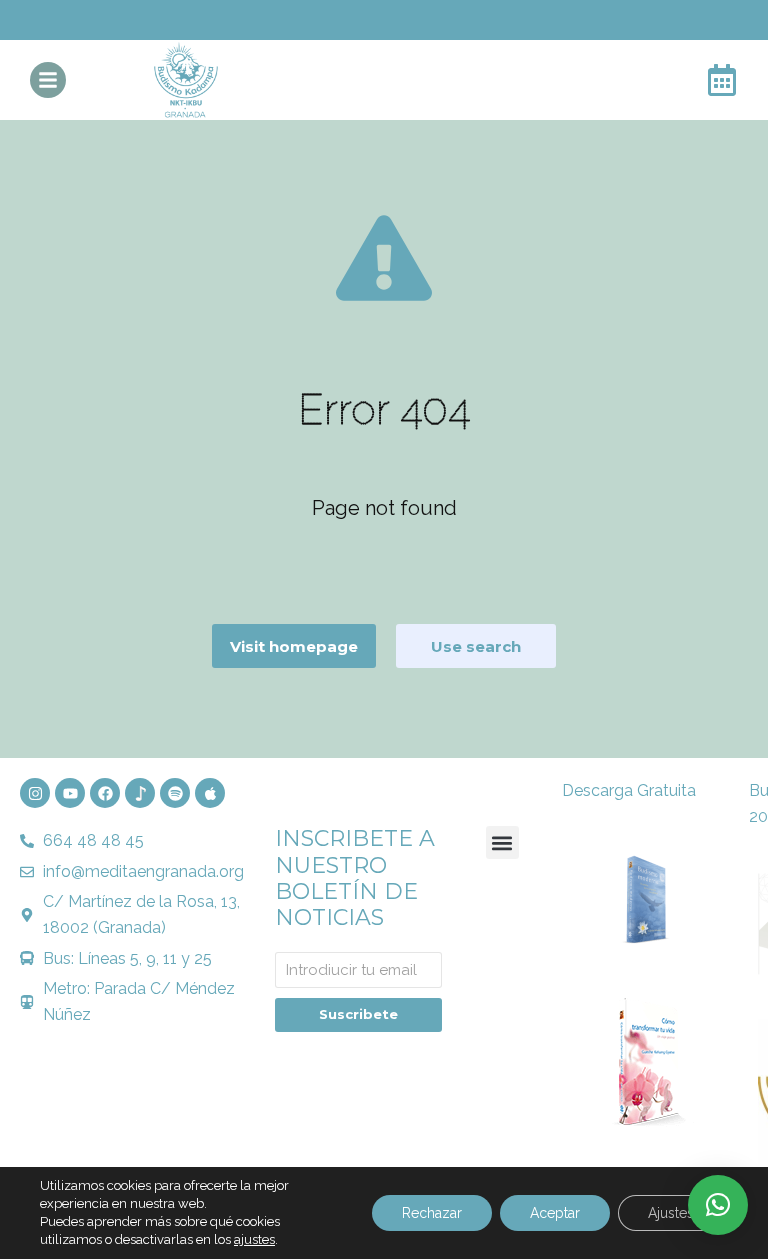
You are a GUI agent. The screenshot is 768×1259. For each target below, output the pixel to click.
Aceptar (555, 1213)
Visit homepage (294, 646)
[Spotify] (175, 793)
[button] (502, 842)
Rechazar (432, 1213)
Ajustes (671, 1213)
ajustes (254, 1239)
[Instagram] (35, 793)
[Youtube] (70, 793)
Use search (476, 646)
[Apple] (210, 793)
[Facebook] (105, 793)
